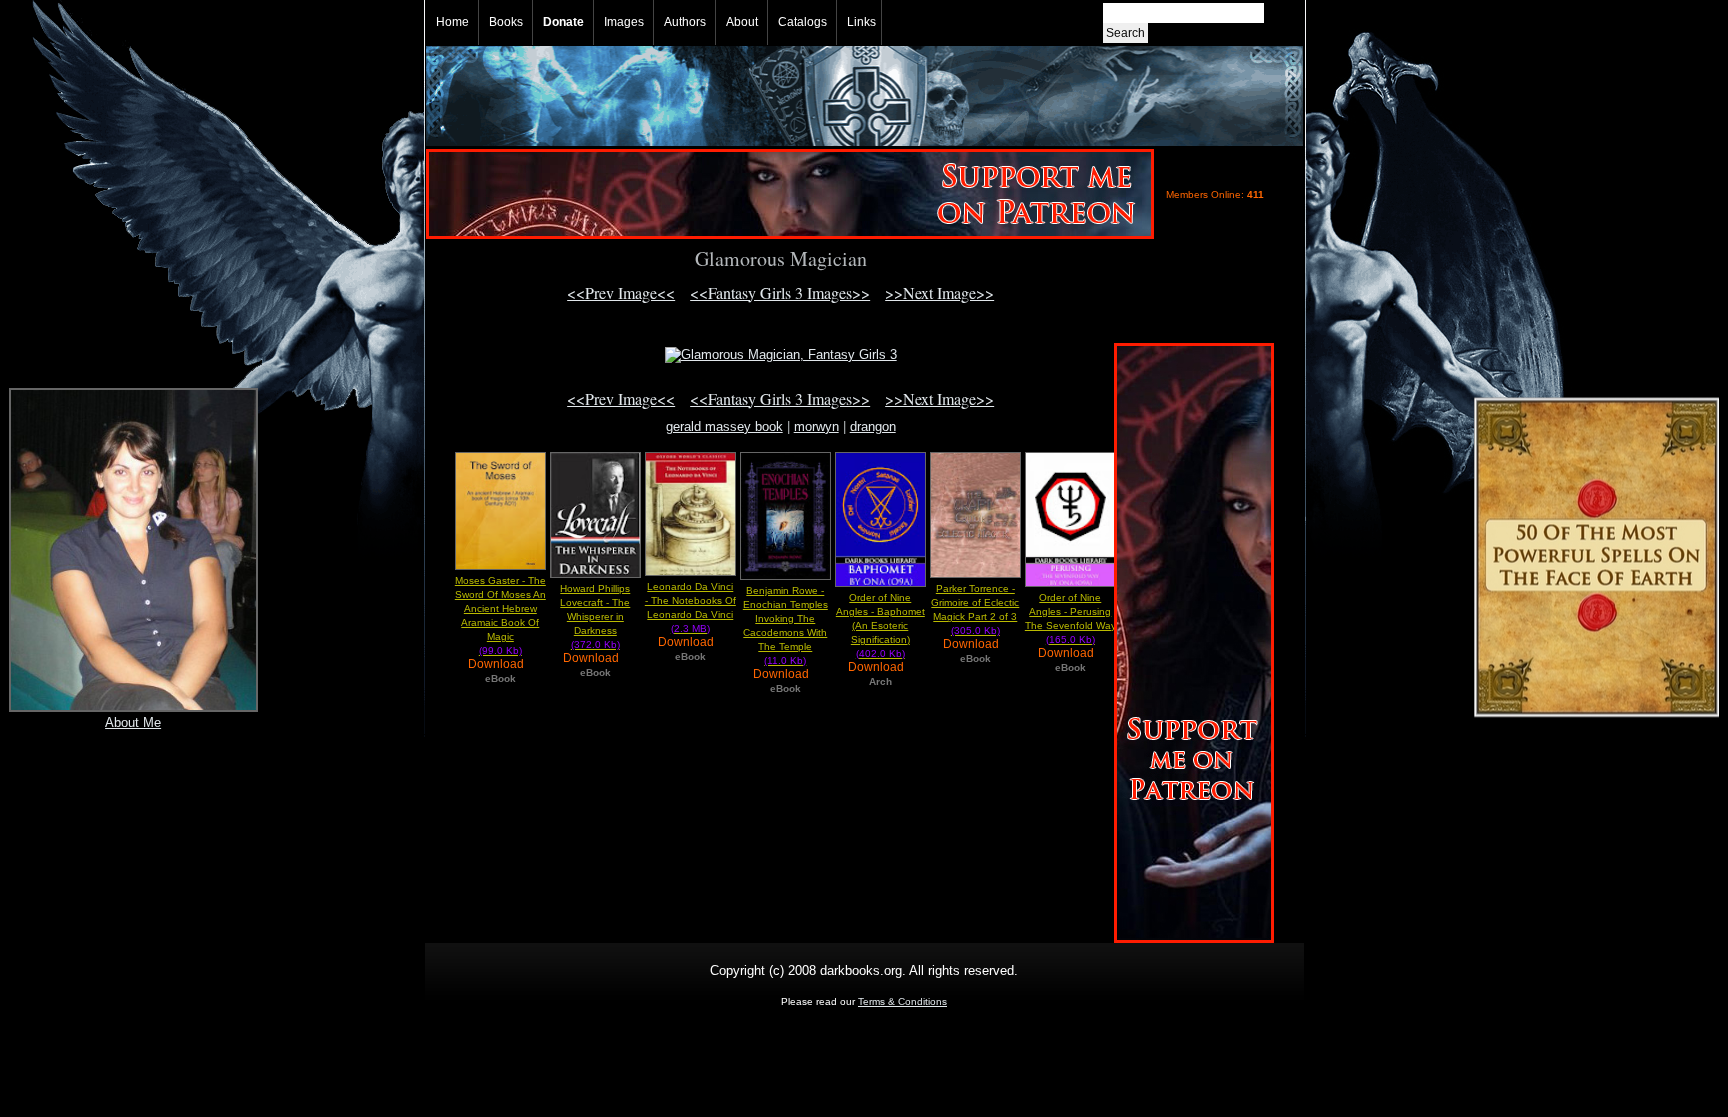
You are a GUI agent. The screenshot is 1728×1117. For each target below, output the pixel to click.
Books (506, 22)
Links (861, 22)
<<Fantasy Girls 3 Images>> (780, 292)
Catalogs (802, 22)
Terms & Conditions (902, 1001)
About (742, 22)
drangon (873, 426)
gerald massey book (724, 426)
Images (624, 22)
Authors (685, 22)
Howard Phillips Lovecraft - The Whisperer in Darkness (595, 616)
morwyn (816, 426)
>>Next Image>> (939, 292)
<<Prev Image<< (621, 292)
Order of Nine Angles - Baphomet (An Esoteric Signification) (880, 625)
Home (452, 22)
